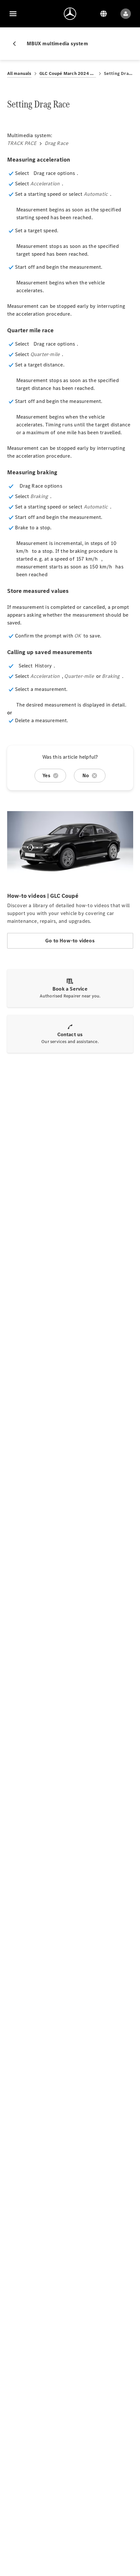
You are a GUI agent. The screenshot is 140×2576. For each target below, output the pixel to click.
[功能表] (13, 14)
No (86, 775)
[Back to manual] (17, 44)
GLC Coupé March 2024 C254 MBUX (68, 73)
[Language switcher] (104, 14)
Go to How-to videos (70, 941)
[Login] (126, 14)
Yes (47, 775)
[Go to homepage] (70, 14)
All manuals (19, 73)
